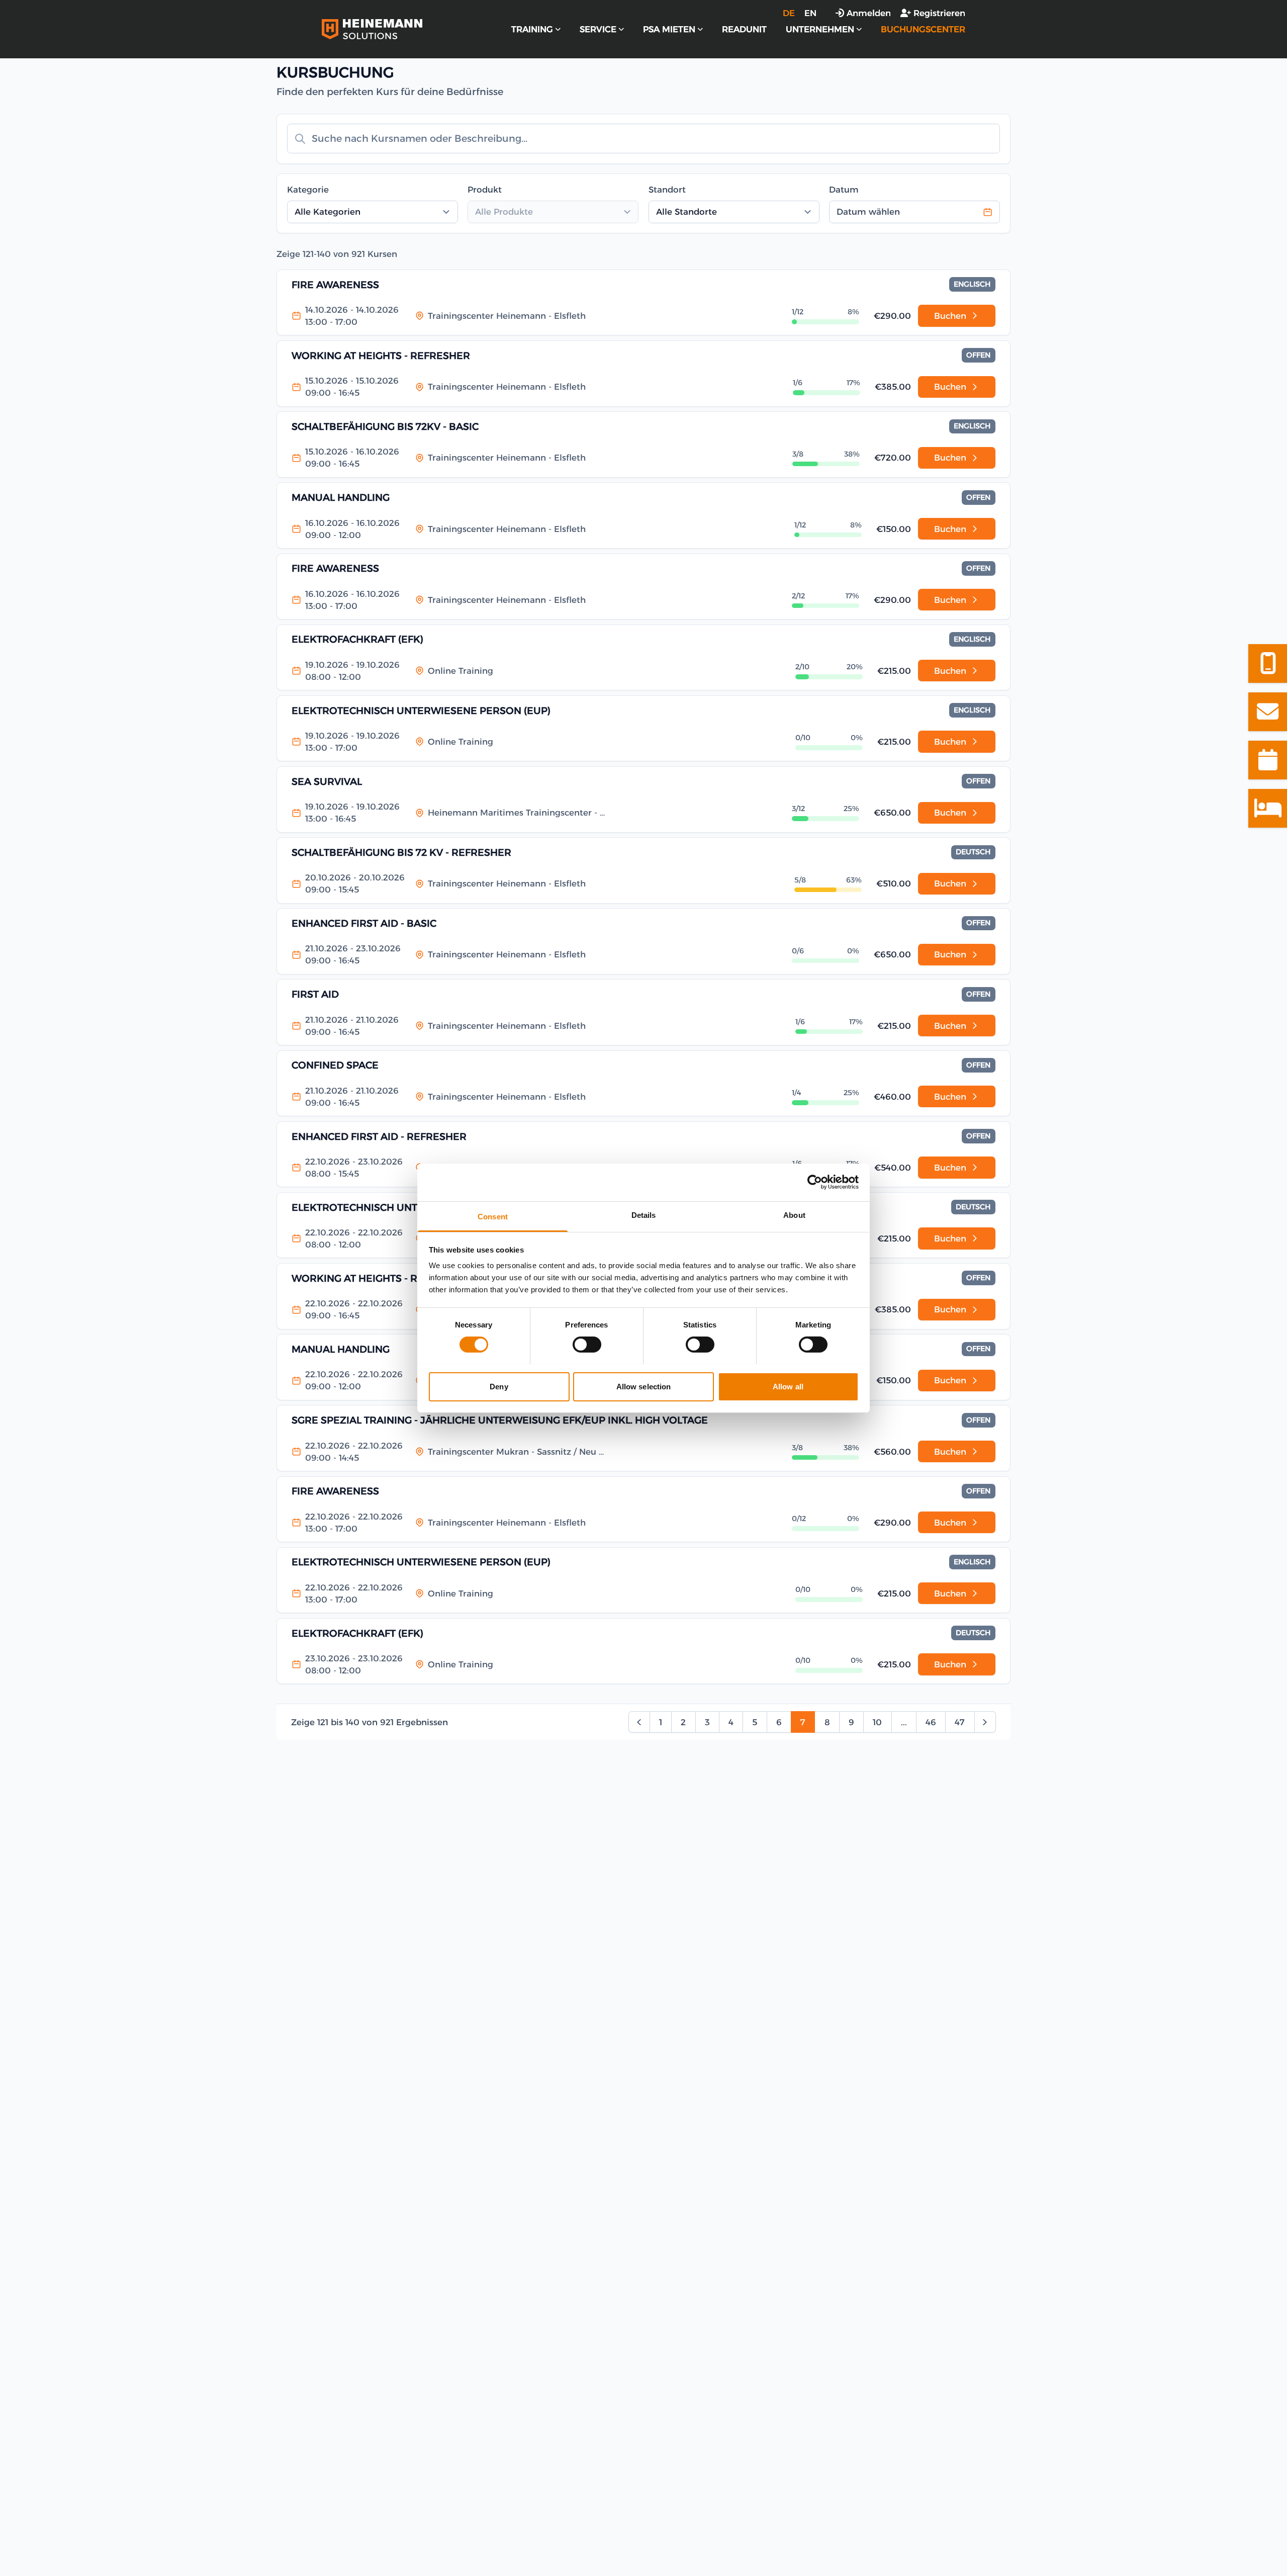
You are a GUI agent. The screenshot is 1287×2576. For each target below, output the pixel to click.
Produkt (485, 190)
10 (877, 1722)
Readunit (744, 29)
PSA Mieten (669, 29)
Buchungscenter (923, 29)
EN (810, 13)
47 (960, 1722)
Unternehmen (820, 29)
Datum (844, 190)
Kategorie (308, 190)
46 (931, 1722)
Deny (499, 1386)
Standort (667, 190)
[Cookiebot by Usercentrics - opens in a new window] (815, 1182)
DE (789, 13)
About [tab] (794, 1215)
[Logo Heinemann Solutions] (372, 29)
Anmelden (869, 13)
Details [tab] (644, 1215)
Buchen (950, 316)
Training (532, 29)
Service (598, 29)
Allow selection (644, 1386)
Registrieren (939, 13)
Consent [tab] (493, 1216)
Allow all (788, 1386)
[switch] (587, 1345)
